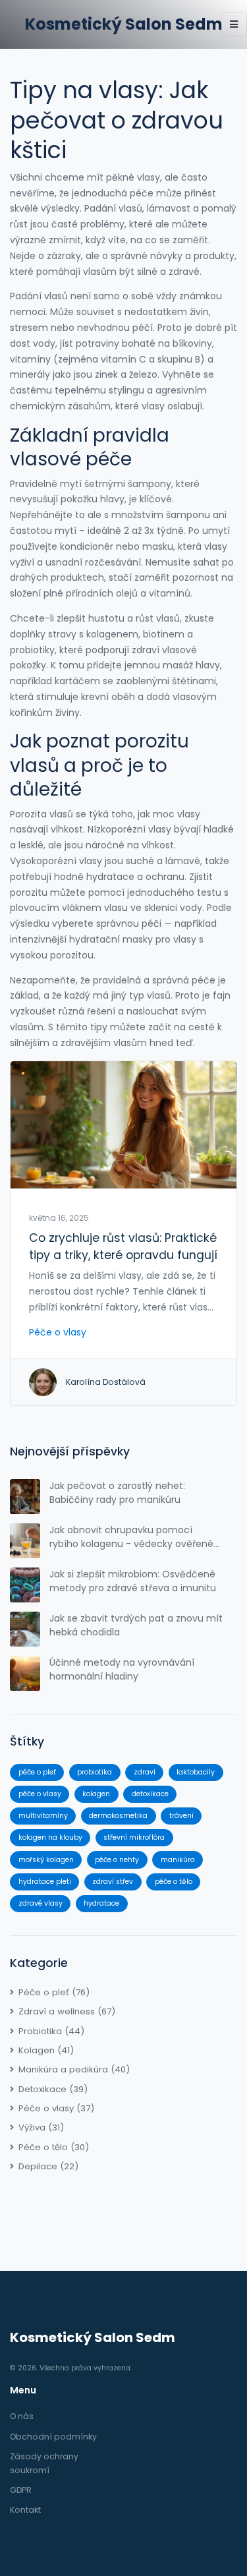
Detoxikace (53, 2089)
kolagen (96, 1794)
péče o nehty (117, 1860)
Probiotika (51, 2031)
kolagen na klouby (50, 1837)
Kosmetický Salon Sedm (124, 24)
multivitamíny (43, 1816)
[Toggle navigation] (234, 24)
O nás (22, 2416)
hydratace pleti (45, 1882)
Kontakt (25, 2510)
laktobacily (196, 1772)
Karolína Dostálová (106, 1382)
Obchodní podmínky (53, 2437)
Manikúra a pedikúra (74, 2069)
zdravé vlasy (41, 1903)
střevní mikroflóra (134, 1837)
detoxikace (150, 1794)
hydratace (101, 1903)
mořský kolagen (46, 1860)
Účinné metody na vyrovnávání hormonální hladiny (122, 1669)
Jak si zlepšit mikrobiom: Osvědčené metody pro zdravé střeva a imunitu (133, 1581)
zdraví (145, 1772)
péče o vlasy (40, 1794)
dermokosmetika (118, 1816)
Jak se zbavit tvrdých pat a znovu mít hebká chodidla (136, 1625)
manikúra (178, 1860)
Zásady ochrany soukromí (44, 2463)
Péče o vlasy (58, 1332)
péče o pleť (37, 1772)
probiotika (95, 1772)
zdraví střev (113, 1882)
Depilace (48, 2166)
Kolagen (46, 2050)
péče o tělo (174, 1882)
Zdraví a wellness (67, 2011)
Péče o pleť (54, 1992)
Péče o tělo (54, 2147)
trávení (181, 1816)
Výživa (41, 2127)
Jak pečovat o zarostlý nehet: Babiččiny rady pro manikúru (117, 1493)
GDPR (21, 2490)
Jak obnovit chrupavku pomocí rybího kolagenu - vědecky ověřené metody (131, 1537)
